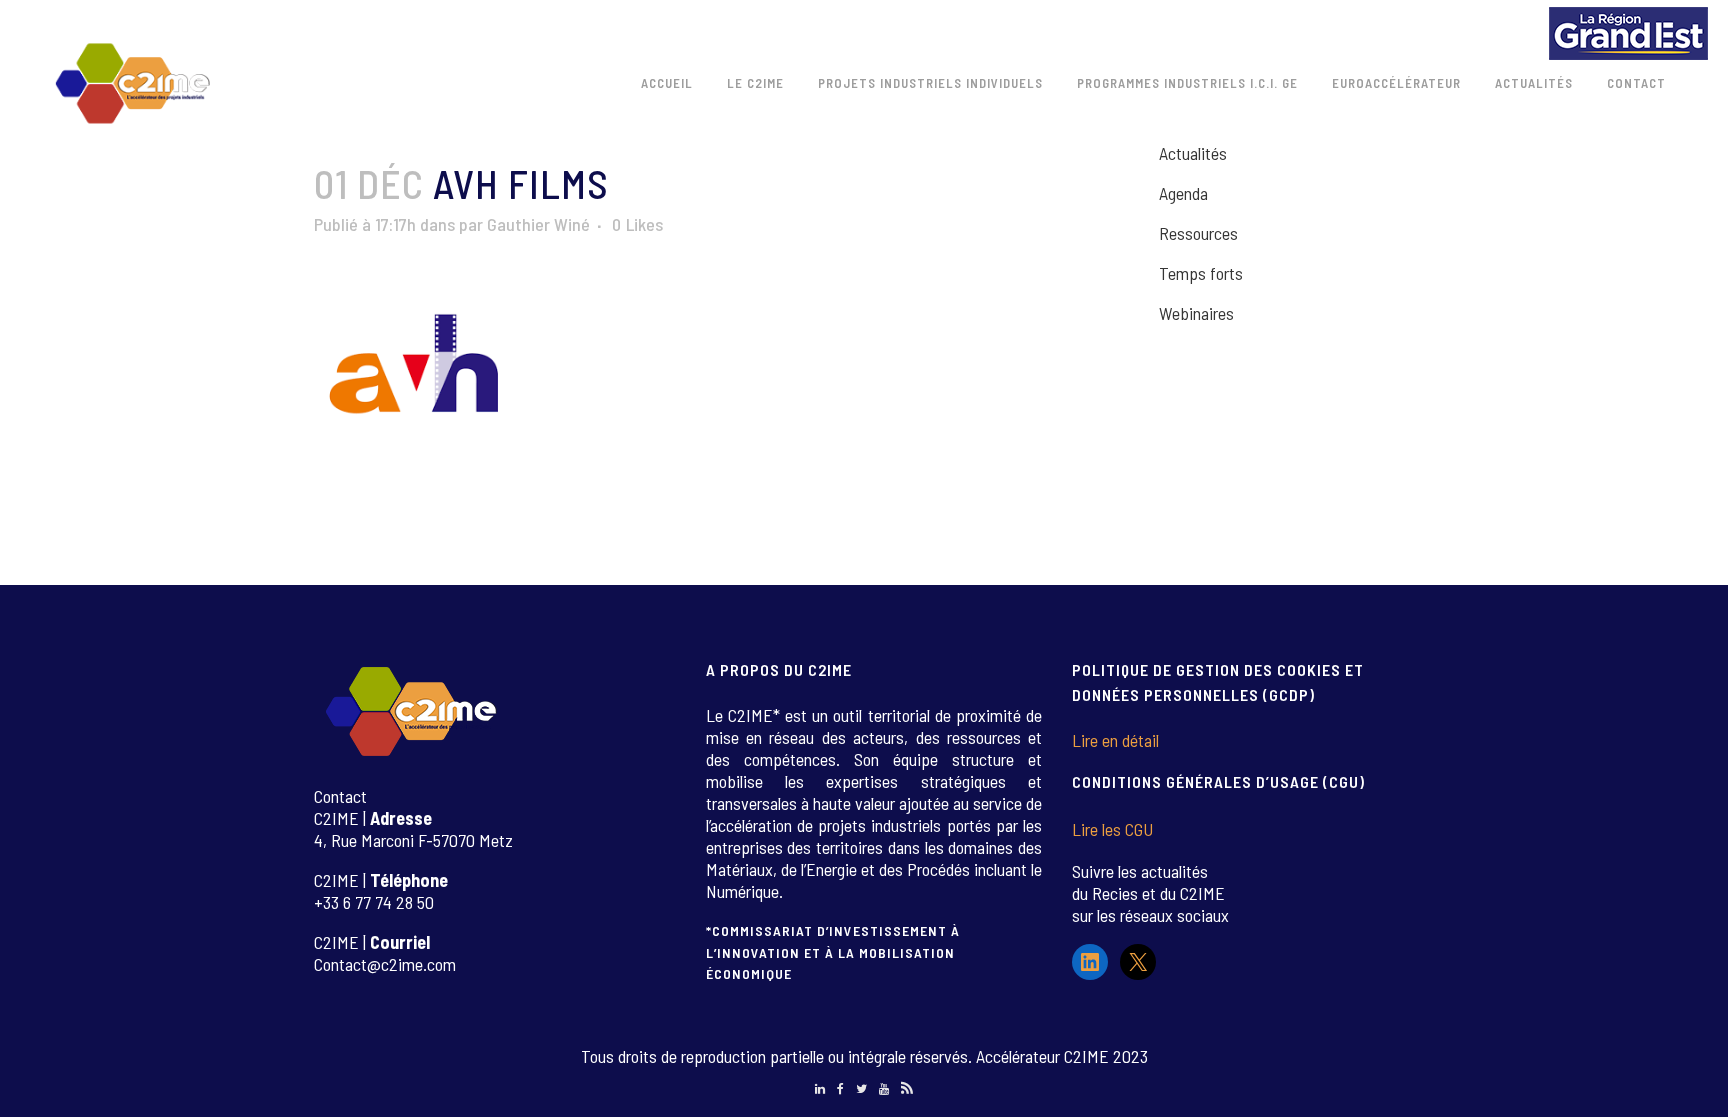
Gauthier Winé (538, 224)
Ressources (1198, 233)
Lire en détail (1115, 740)
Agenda (1183, 193)
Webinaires (1196, 313)
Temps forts (1201, 273)
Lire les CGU (1112, 829)
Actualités (1193, 153)
